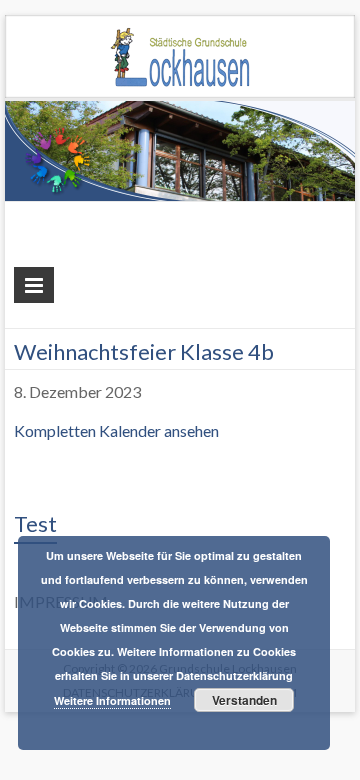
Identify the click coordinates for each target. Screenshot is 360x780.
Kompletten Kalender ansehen (116, 430)
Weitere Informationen (112, 700)
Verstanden (244, 700)
